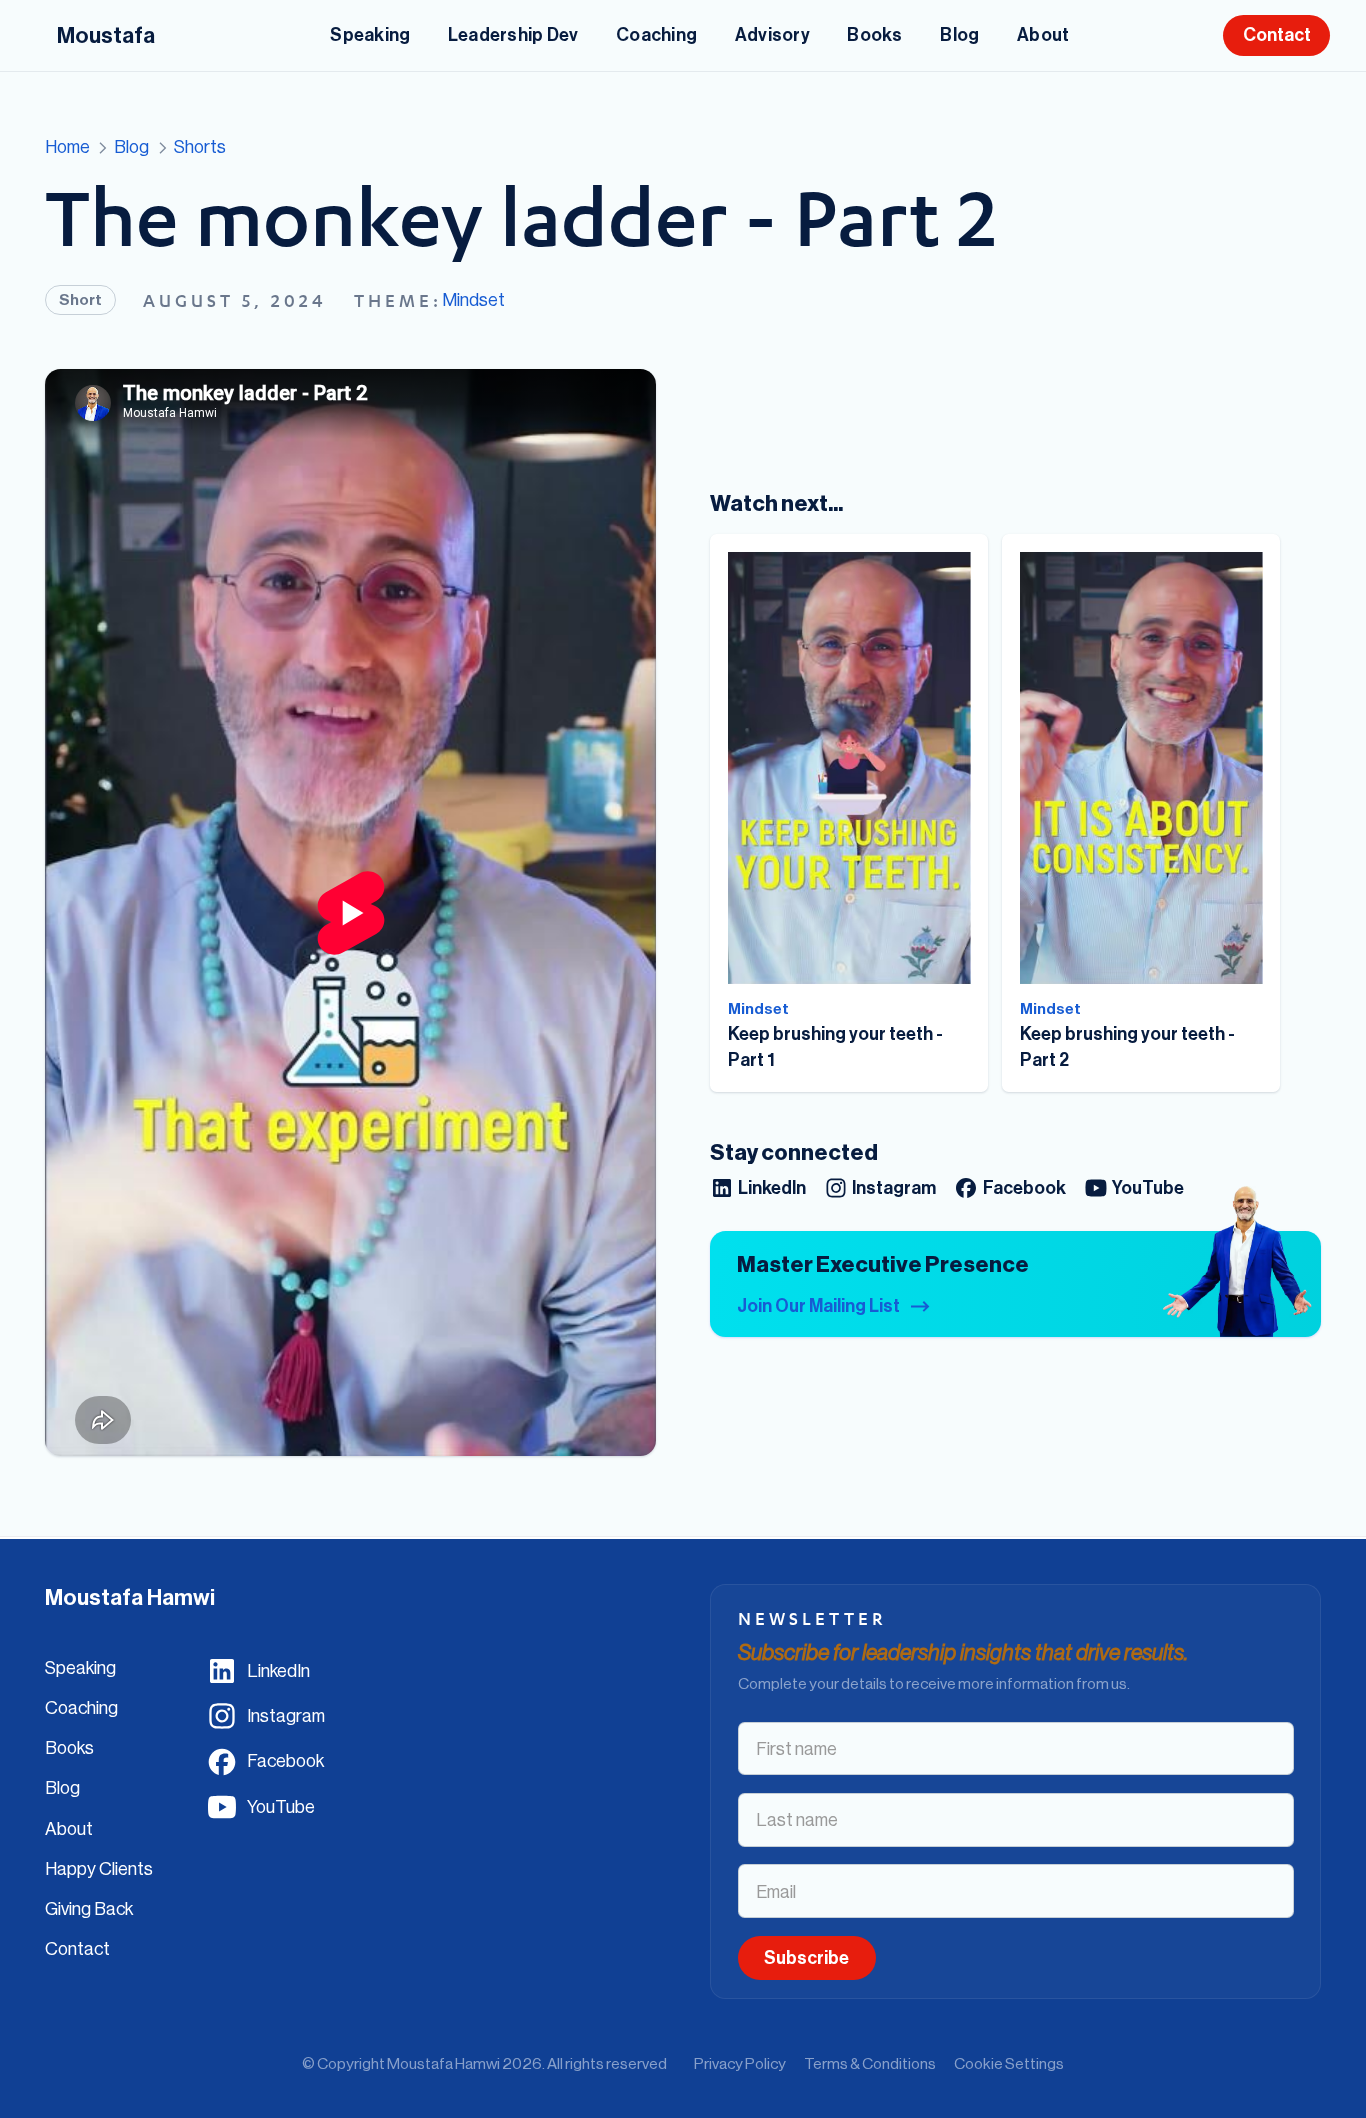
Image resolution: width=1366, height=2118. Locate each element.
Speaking (80, 1667)
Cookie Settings (1009, 2063)
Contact (77, 1948)
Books (69, 1747)
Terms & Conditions (870, 2063)
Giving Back (89, 1908)
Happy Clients (99, 1868)
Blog (62, 1787)
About (69, 1828)
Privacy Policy (740, 2063)
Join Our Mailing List (818, 1305)
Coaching (81, 1707)
